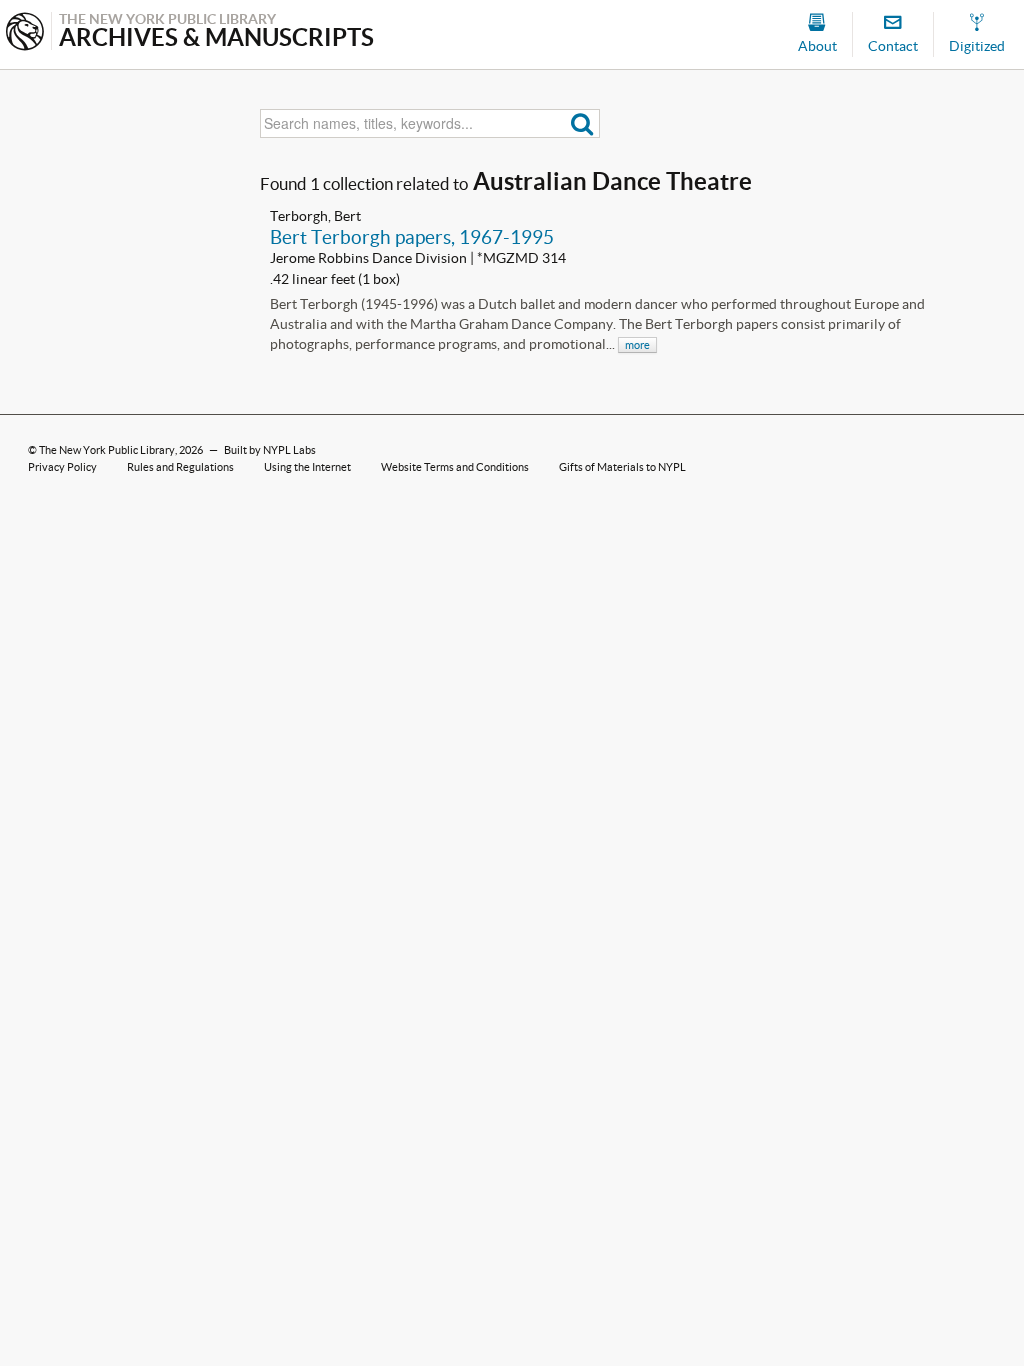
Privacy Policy (62, 467)
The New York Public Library (107, 450)
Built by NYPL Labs (270, 450)
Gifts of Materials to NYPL (622, 467)
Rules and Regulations (180, 467)
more (637, 345)
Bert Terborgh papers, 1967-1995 (412, 237)
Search (582, 123)
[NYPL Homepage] (25, 33)
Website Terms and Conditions (455, 467)
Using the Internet (307, 467)
